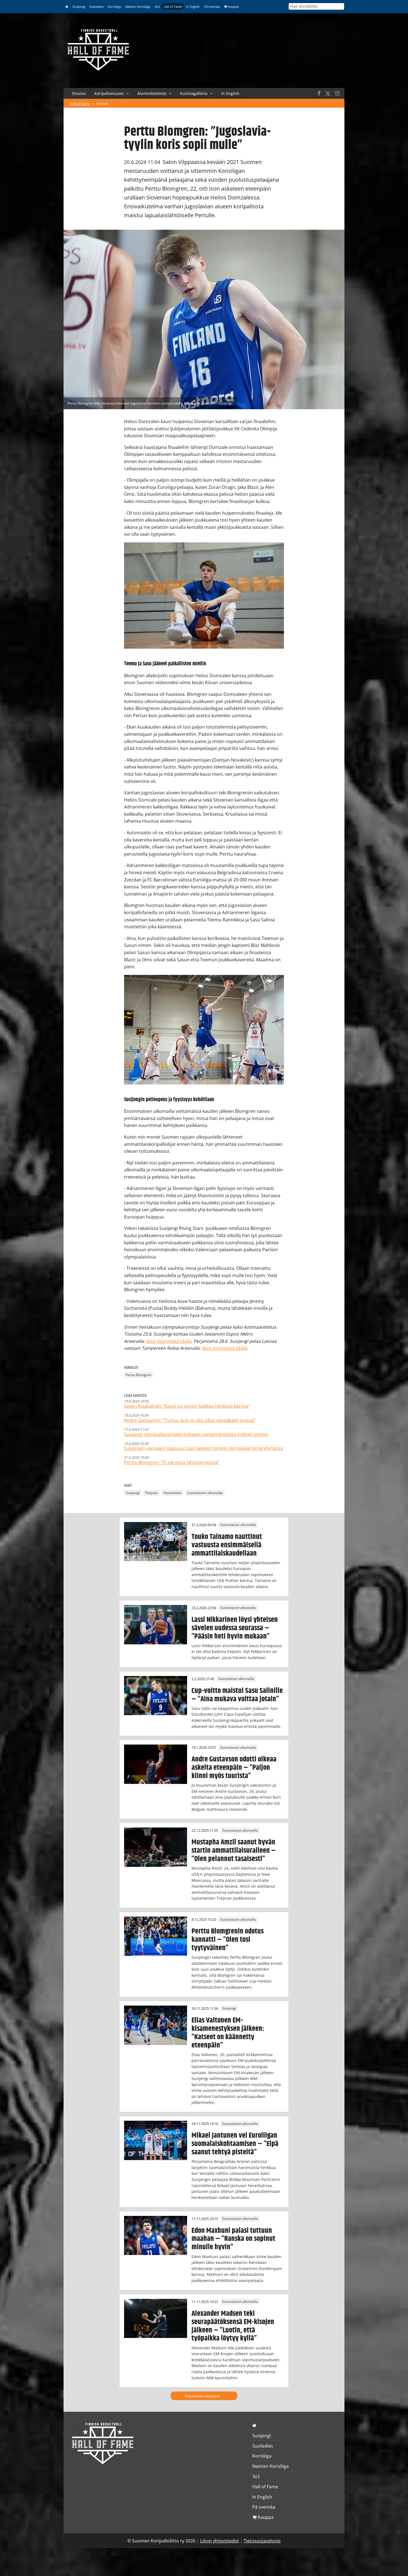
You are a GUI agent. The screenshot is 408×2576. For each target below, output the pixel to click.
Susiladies (96, 7)
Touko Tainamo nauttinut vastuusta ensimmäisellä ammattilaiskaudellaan (227, 1545)
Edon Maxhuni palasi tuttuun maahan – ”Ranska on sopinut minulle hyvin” (233, 2239)
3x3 (157, 7)
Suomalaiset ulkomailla (205, 1493)
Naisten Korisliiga (138, 7)
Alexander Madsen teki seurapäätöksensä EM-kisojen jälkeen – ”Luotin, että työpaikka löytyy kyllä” (233, 2326)
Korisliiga (114, 7)
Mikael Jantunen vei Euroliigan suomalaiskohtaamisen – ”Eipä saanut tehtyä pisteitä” (235, 2144)
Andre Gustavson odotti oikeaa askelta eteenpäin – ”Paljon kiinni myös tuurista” (234, 1768)
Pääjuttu (152, 1493)
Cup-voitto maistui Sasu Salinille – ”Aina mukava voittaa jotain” (237, 1695)
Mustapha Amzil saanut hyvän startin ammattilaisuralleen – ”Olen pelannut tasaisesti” (234, 1851)
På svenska (212, 7)
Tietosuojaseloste (262, 2541)
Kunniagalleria (194, 93)
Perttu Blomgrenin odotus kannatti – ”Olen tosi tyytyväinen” (228, 1940)
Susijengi (79, 7)
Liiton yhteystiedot (220, 2541)
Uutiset (102, 103)
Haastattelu (172, 1493)
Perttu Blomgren (138, 1375)
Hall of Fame (173, 7)
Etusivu (79, 93)
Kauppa (233, 7)
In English (193, 7)
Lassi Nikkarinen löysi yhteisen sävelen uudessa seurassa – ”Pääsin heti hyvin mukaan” (235, 1628)
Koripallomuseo (109, 93)
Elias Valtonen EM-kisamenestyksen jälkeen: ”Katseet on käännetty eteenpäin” (228, 2033)
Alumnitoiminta (152, 93)
